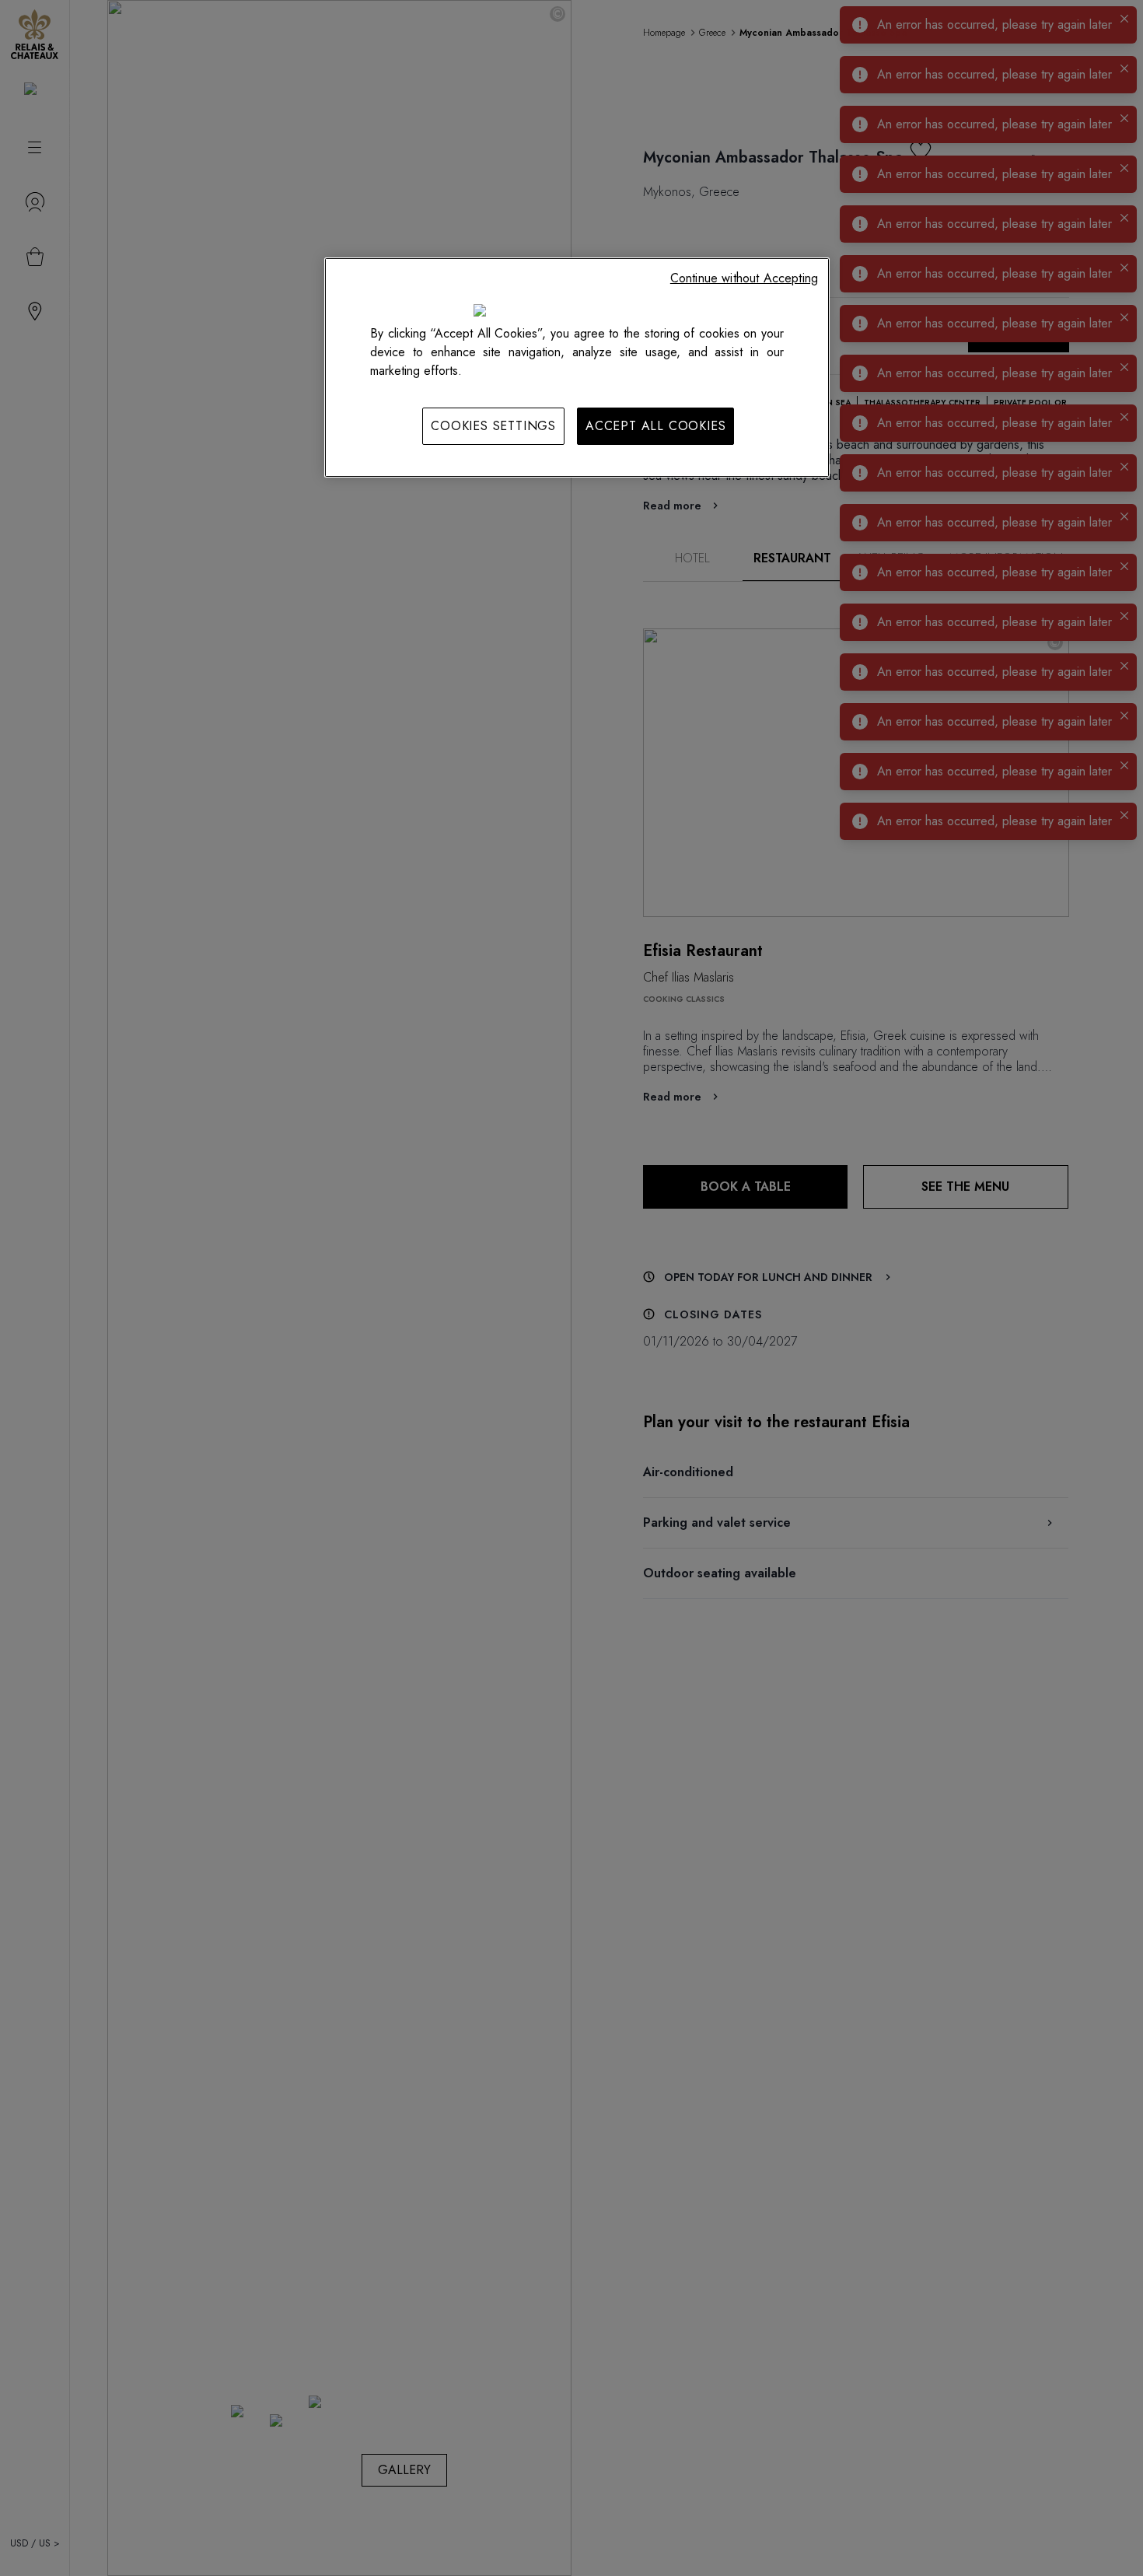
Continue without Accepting (744, 278)
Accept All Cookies (655, 426)
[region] (577, 367)
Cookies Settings (493, 426)
